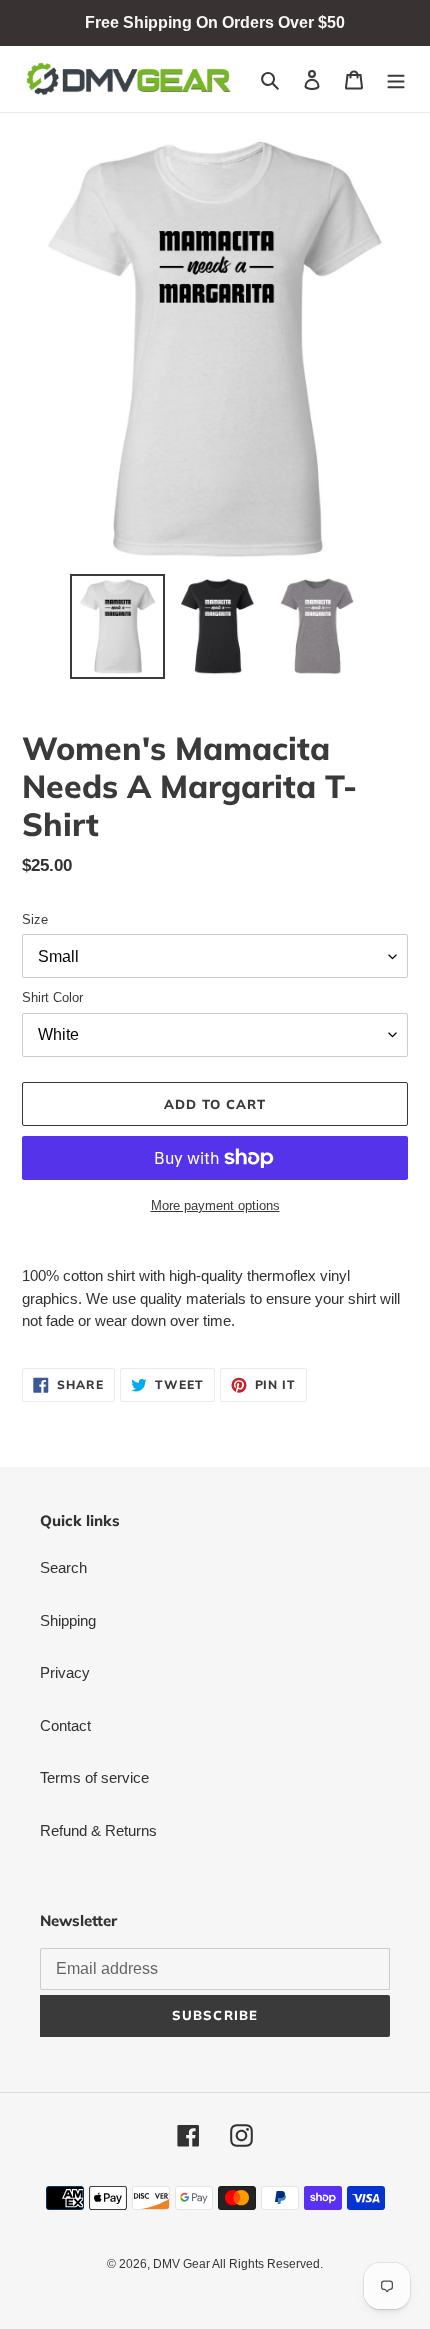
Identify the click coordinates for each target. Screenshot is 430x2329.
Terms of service (94, 1777)
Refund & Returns (98, 1830)
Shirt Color (52, 997)
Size (35, 919)
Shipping (68, 1620)
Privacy (65, 1672)
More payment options (215, 1205)
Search (63, 1567)
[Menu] (396, 79)
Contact (65, 1725)
